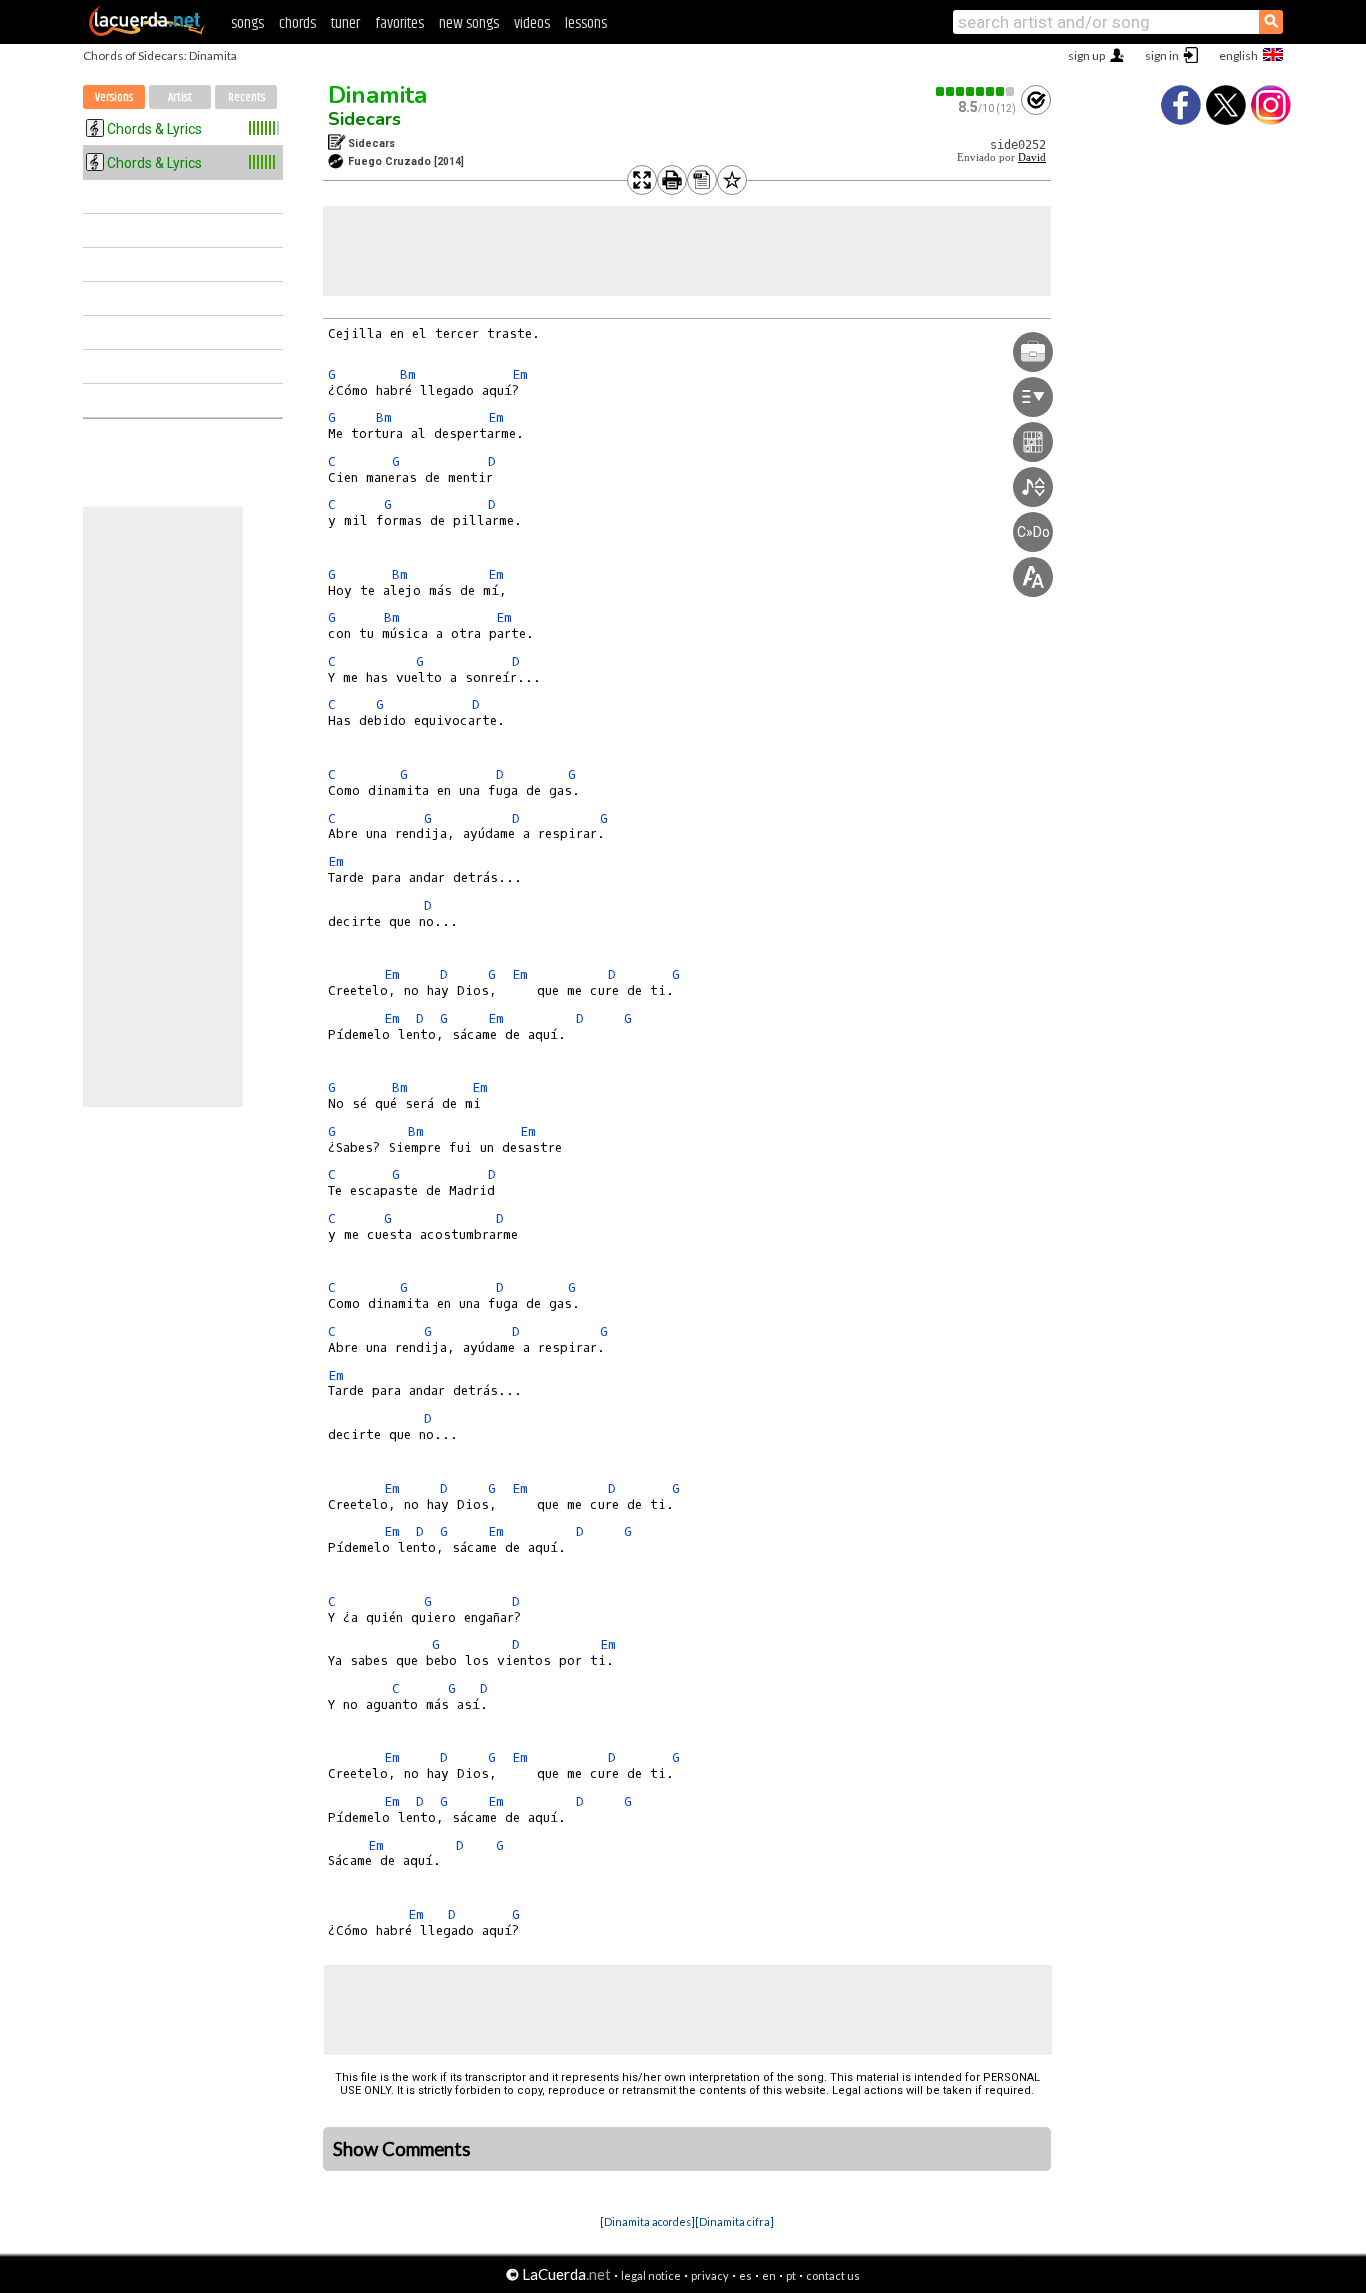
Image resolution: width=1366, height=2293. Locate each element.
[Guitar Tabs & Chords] (147, 32)
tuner (345, 23)
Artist (180, 97)
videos (532, 23)
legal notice (651, 2275)
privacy (710, 2275)
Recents (246, 97)
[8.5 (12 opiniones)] (976, 91)
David (1032, 157)
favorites (399, 23)
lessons (586, 23)
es (745, 2275)
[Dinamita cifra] (734, 2221)
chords (297, 23)
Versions (114, 97)
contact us (833, 2275)
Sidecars (364, 119)
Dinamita (377, 95)
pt (791, 2275)
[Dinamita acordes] (647, 2221)
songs (247, 23)
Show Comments (402, 2149)
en (769, 2275)
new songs (469, 23)
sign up (1086, 55)
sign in (1162, 55)
